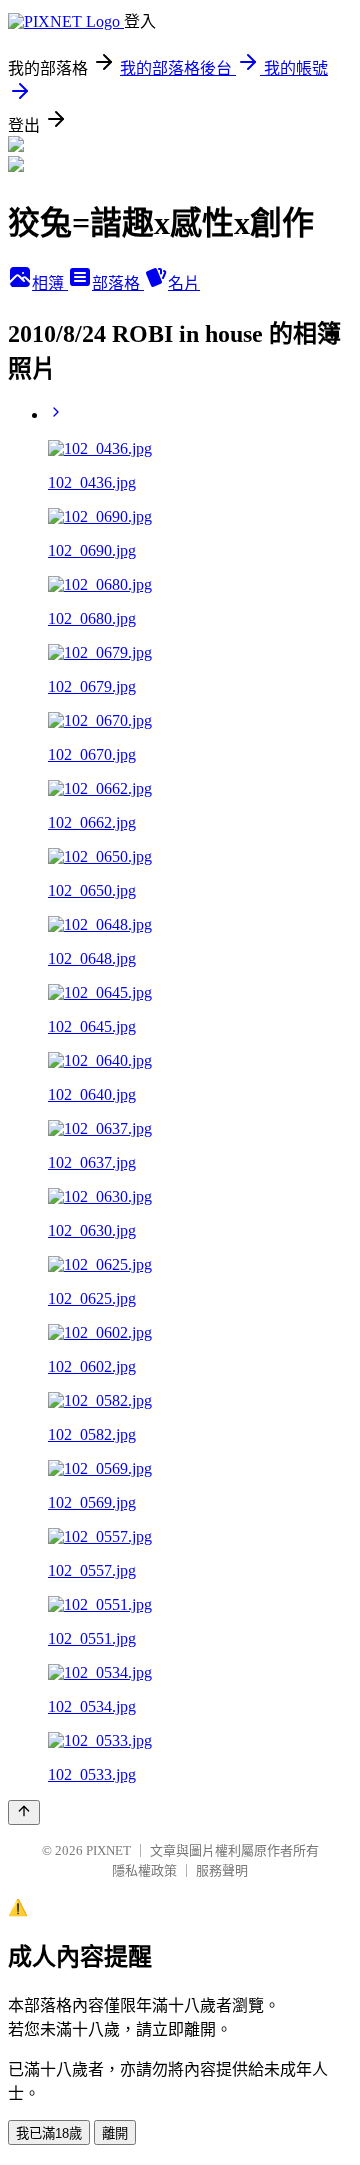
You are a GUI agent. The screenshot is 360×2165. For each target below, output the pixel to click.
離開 (115, 2133)
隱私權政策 (144, 1870)
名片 (184, 283)
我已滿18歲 (49, 2133)
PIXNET (108, 1850)
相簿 (50, 283)
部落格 (118, 283)
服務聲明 (222, 1870)
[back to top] (24, 1812)
